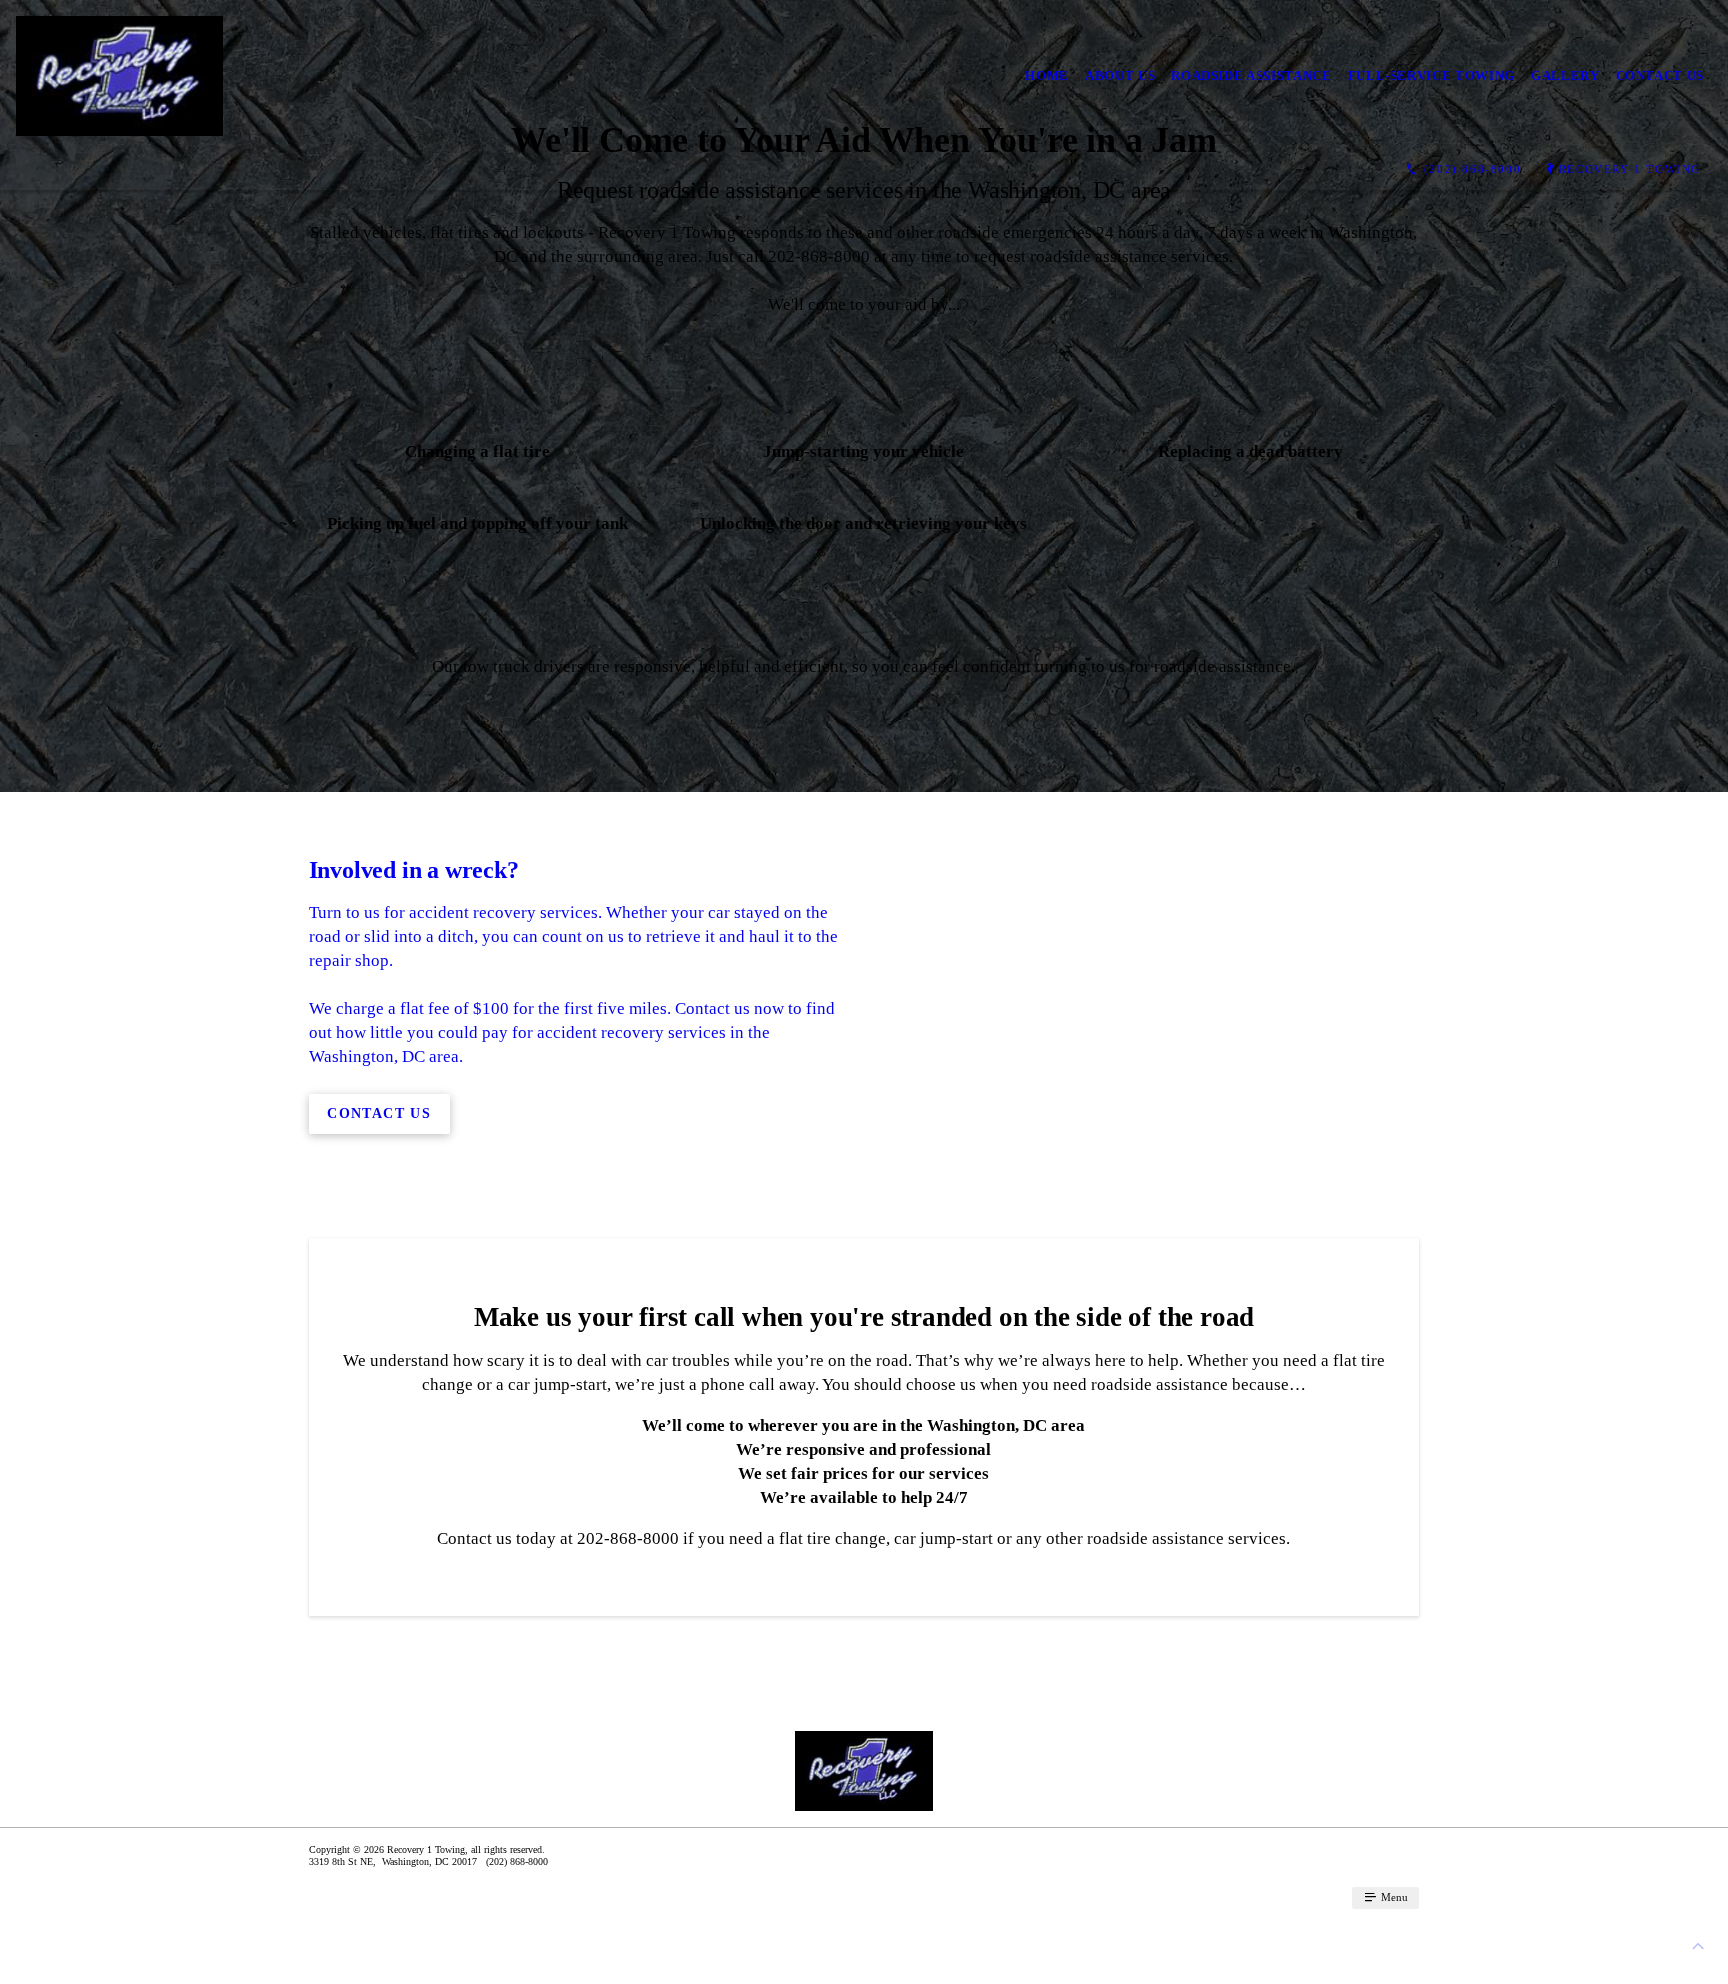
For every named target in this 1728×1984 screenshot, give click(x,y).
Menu (1393, 1897)
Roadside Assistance (1251, 75)
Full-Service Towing (1431, 75)
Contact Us (1660, 75)
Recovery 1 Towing (1630, 169)
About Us (1120, 75)
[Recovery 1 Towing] (119, 76)
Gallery (1565, 75)
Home (1047, 75)
